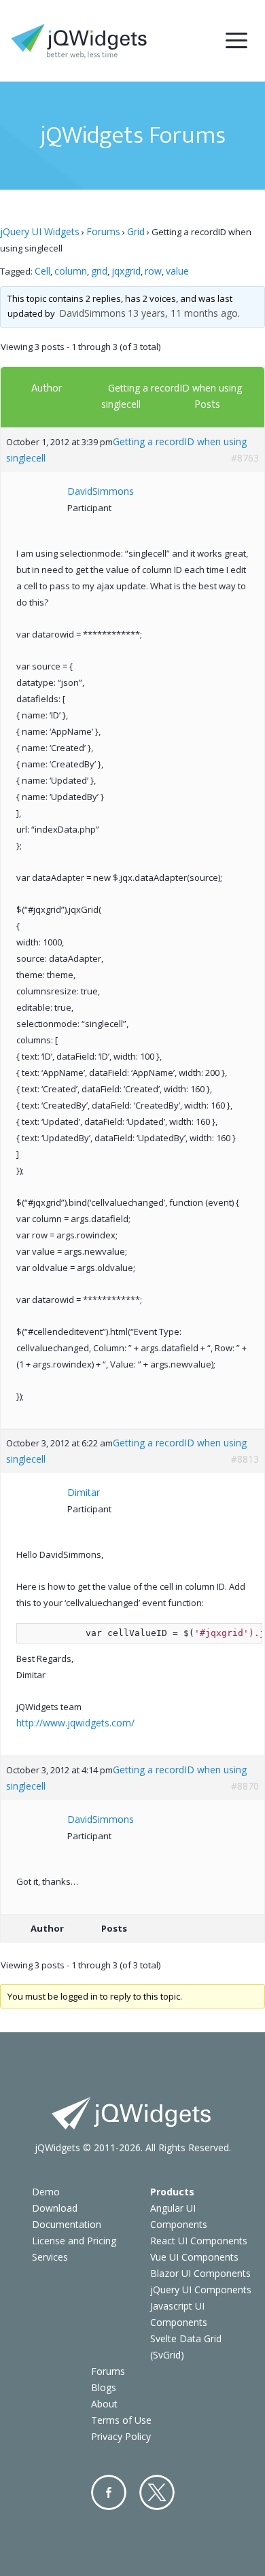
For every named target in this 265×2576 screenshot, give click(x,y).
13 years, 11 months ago (183, 313)
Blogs (104, 2387)
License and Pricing (74, 2241)
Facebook (109, 2492)
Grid (136, 231)
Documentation (67, 2224)
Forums (103, 231)
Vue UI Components (194, 2257)
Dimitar (84, 1492)
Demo (46, 2192)
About (104, 2404)
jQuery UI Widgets (40, 231)
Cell (42, 271)
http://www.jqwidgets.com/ (75, 1723)
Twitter (157, 2492)
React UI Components (199, 2241)
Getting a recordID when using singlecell (126, 450)
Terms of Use (121, 2420)
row (153, 271)
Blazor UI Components (200, 2273)
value (177, 271)
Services (50, 2257)
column (71, 271)
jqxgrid (126, 271)
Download (55, 2208)
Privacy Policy (121, 2436)
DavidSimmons (92, 313)
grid (99, 271)
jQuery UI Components (201, 2290)
